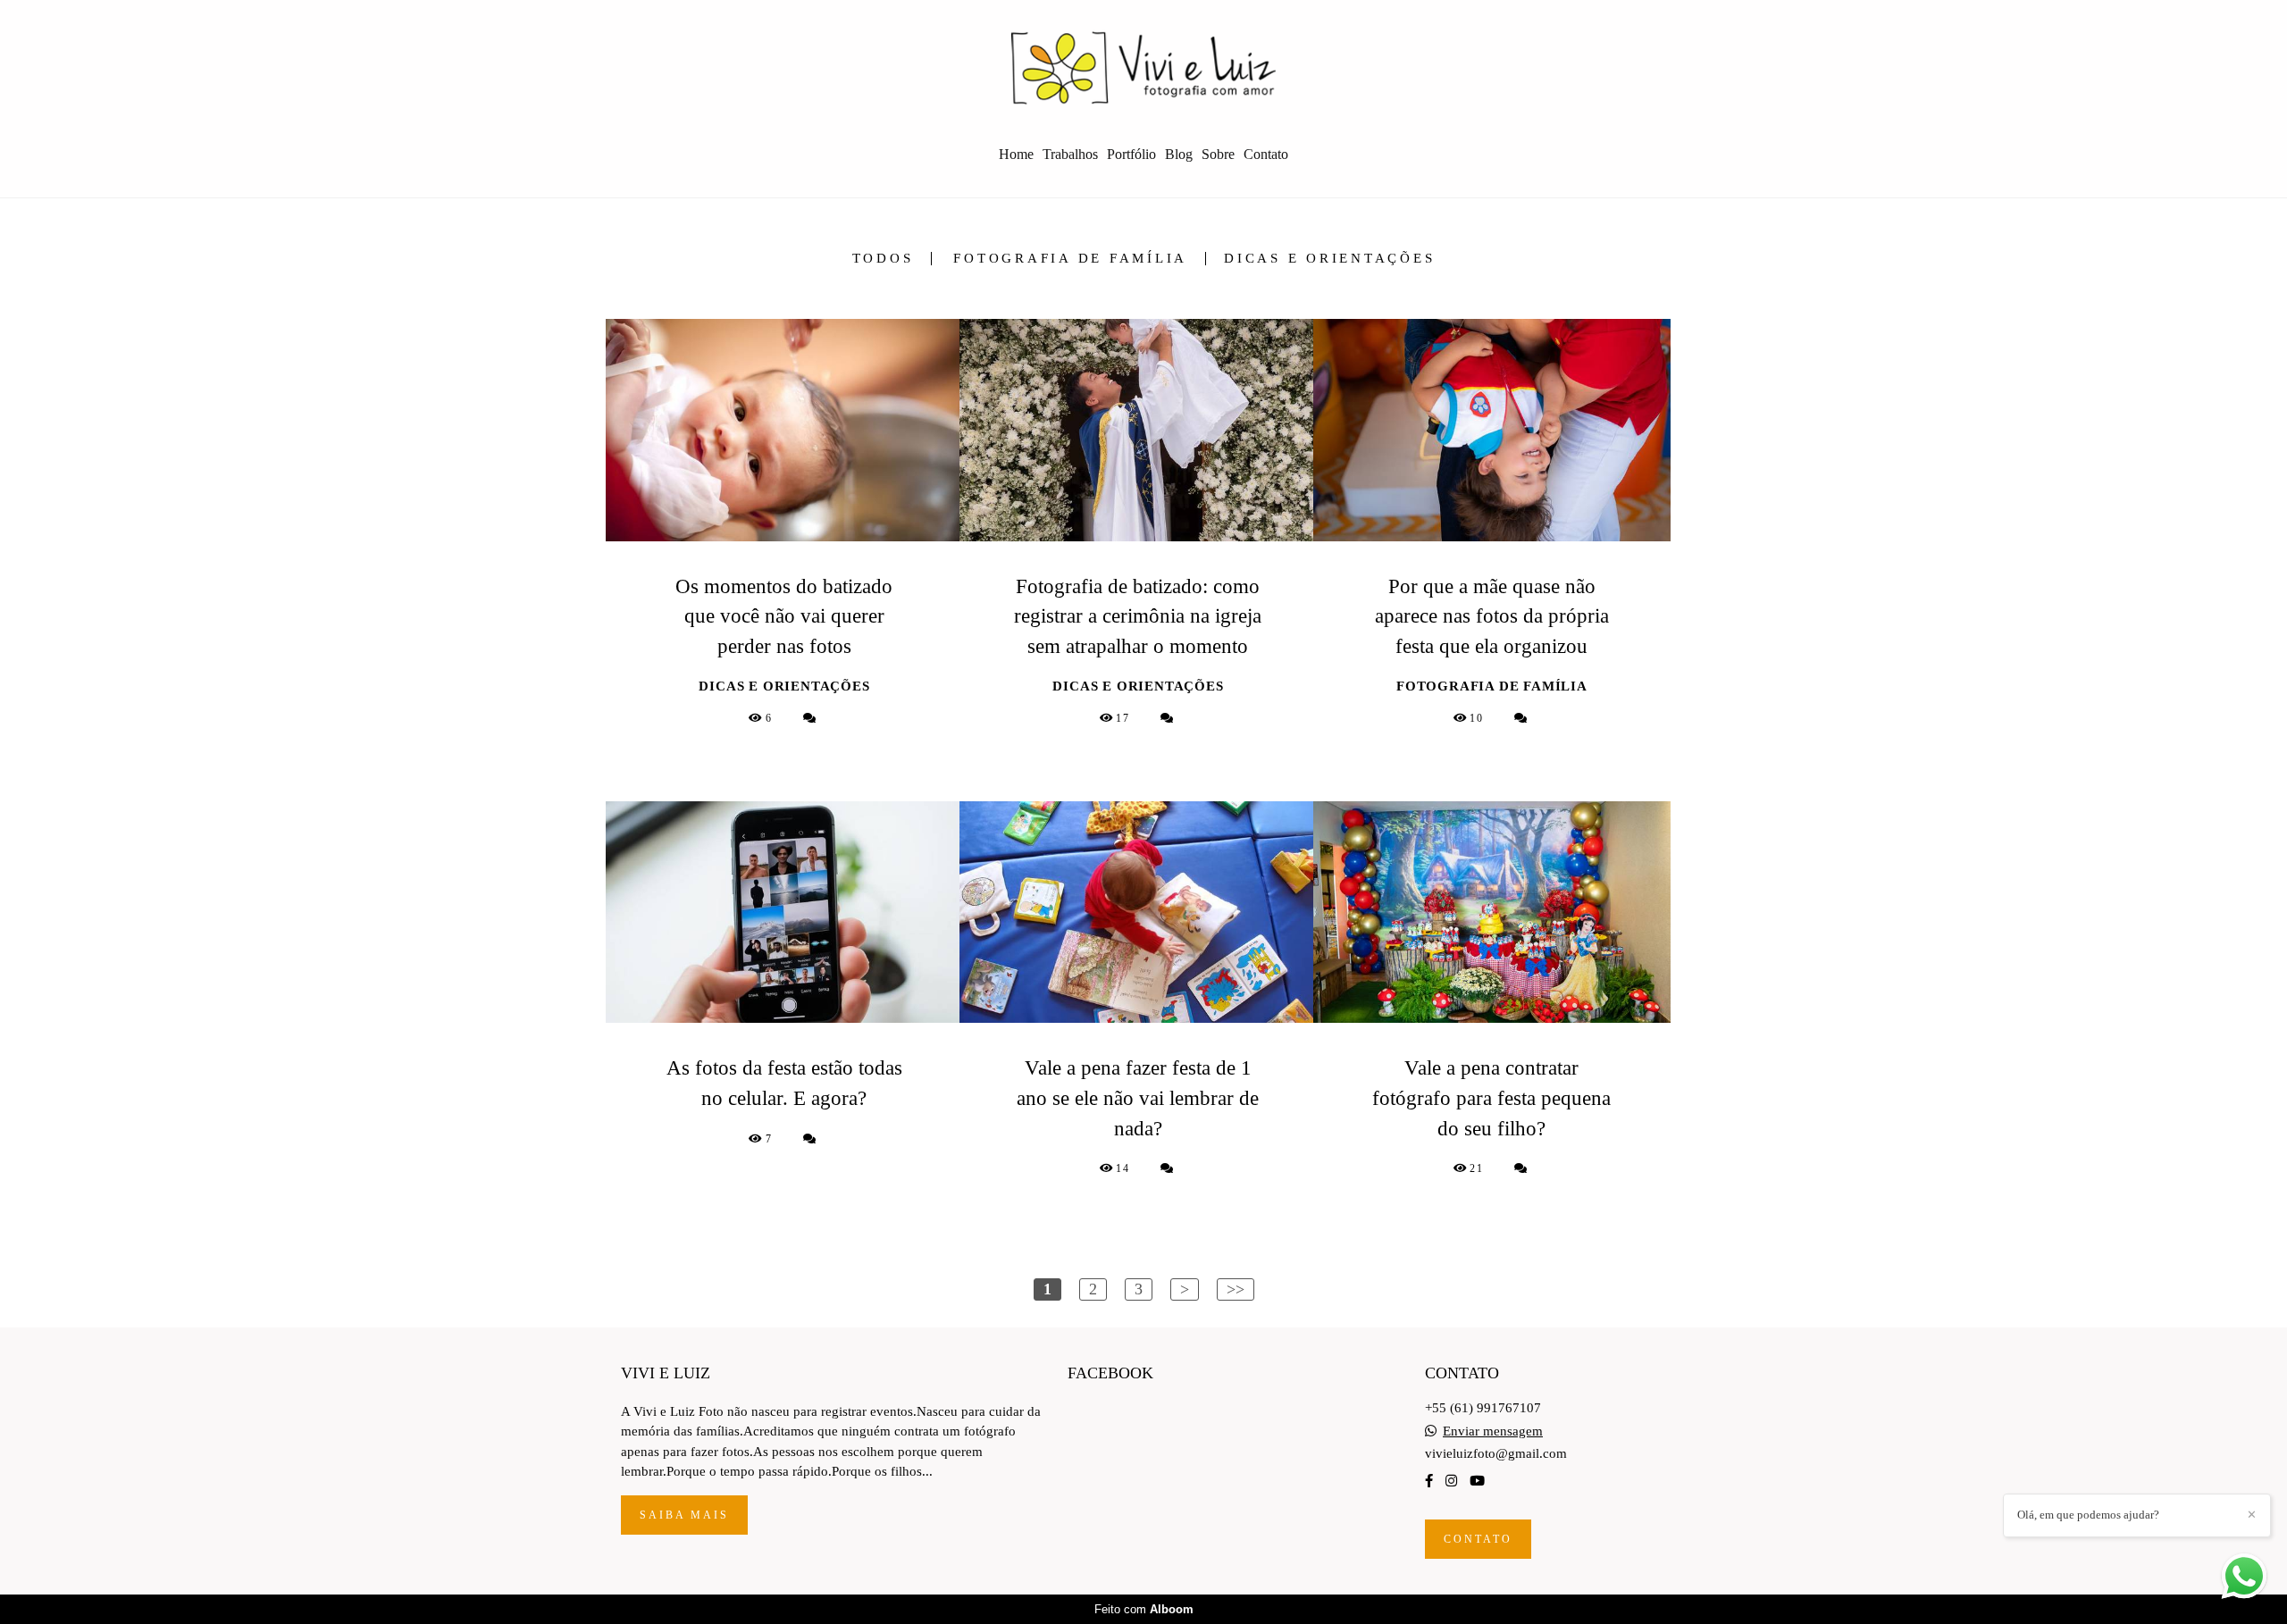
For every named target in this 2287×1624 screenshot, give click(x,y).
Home (1016, 154)
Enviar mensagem (1493, 1431)
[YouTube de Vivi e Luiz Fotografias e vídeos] (1477, 1481)
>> (1236, 1289)
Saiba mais (684, 1515)
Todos (883, 259)
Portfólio (1131, 154)
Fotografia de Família (1070, 259)
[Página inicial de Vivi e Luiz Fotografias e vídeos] (1143, 67)
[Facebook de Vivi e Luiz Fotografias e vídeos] (1429, 1481)
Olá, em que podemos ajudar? (2088, 1515)
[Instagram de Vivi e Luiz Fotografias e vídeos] (1451, 1481)
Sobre (1218, 154)
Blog (1179, 154)
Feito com (1144, 1609)
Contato (1266, 154)
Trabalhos (1070, 154)
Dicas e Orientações (1329, 259)
